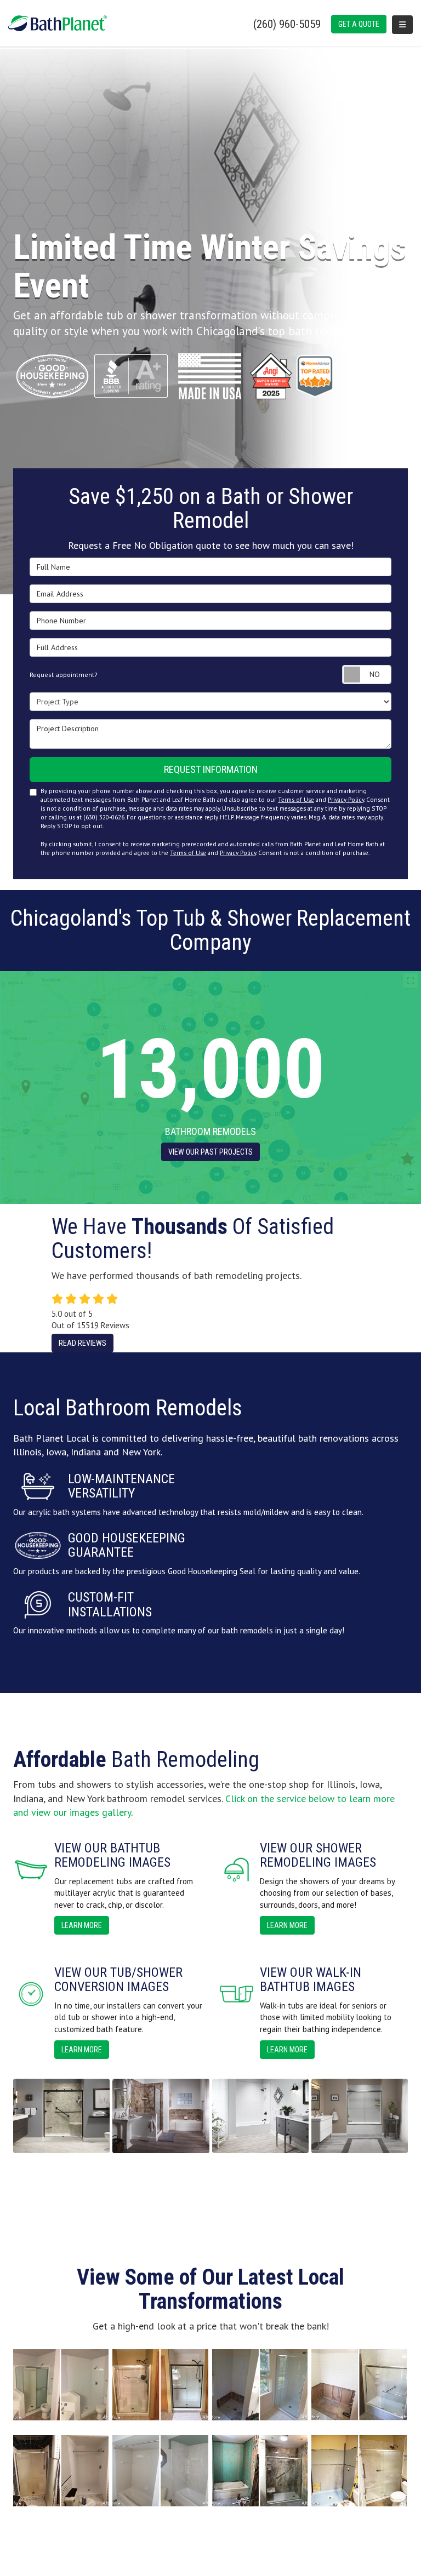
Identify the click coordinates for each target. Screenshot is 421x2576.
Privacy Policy (346, 800)
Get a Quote (359, 24)
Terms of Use (296, 800)
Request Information (211, 769)
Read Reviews (83, 1343)
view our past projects (210, 1152)
